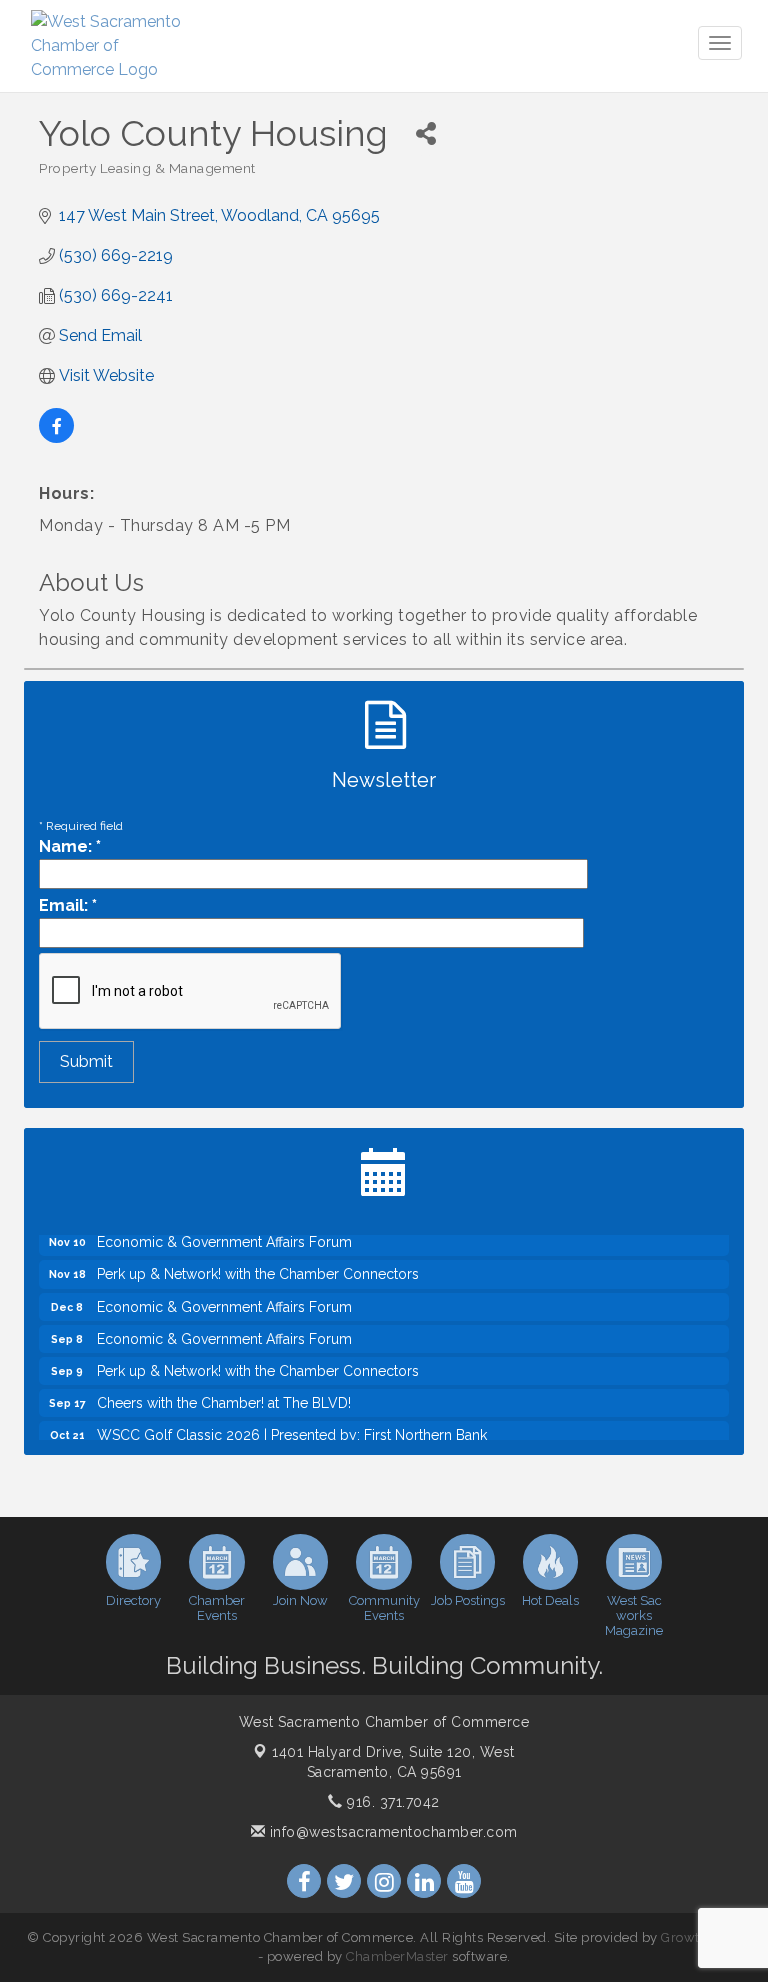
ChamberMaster (397, 1956)
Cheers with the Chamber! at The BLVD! (224, 1391)
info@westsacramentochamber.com (391, 1832)
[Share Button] (425, 133)
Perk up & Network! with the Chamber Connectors (258, 1262)
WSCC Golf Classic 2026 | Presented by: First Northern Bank (292, 1423)
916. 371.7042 (391, 1802)
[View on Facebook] (56, 437)
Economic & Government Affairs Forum (224, 1295)
